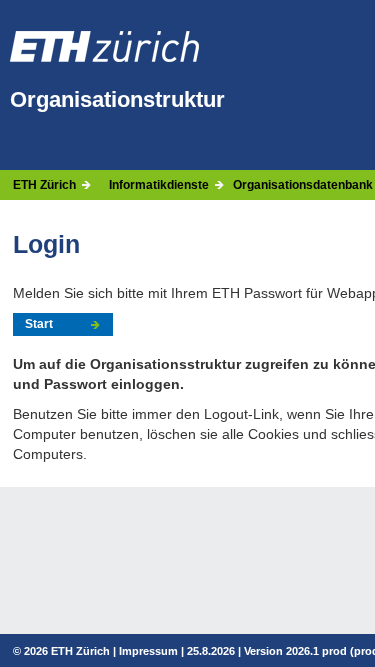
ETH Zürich (44, 185)
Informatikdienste (159, 185)
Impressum (148, 651)
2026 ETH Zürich (67, 651)
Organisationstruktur (117, 99)
